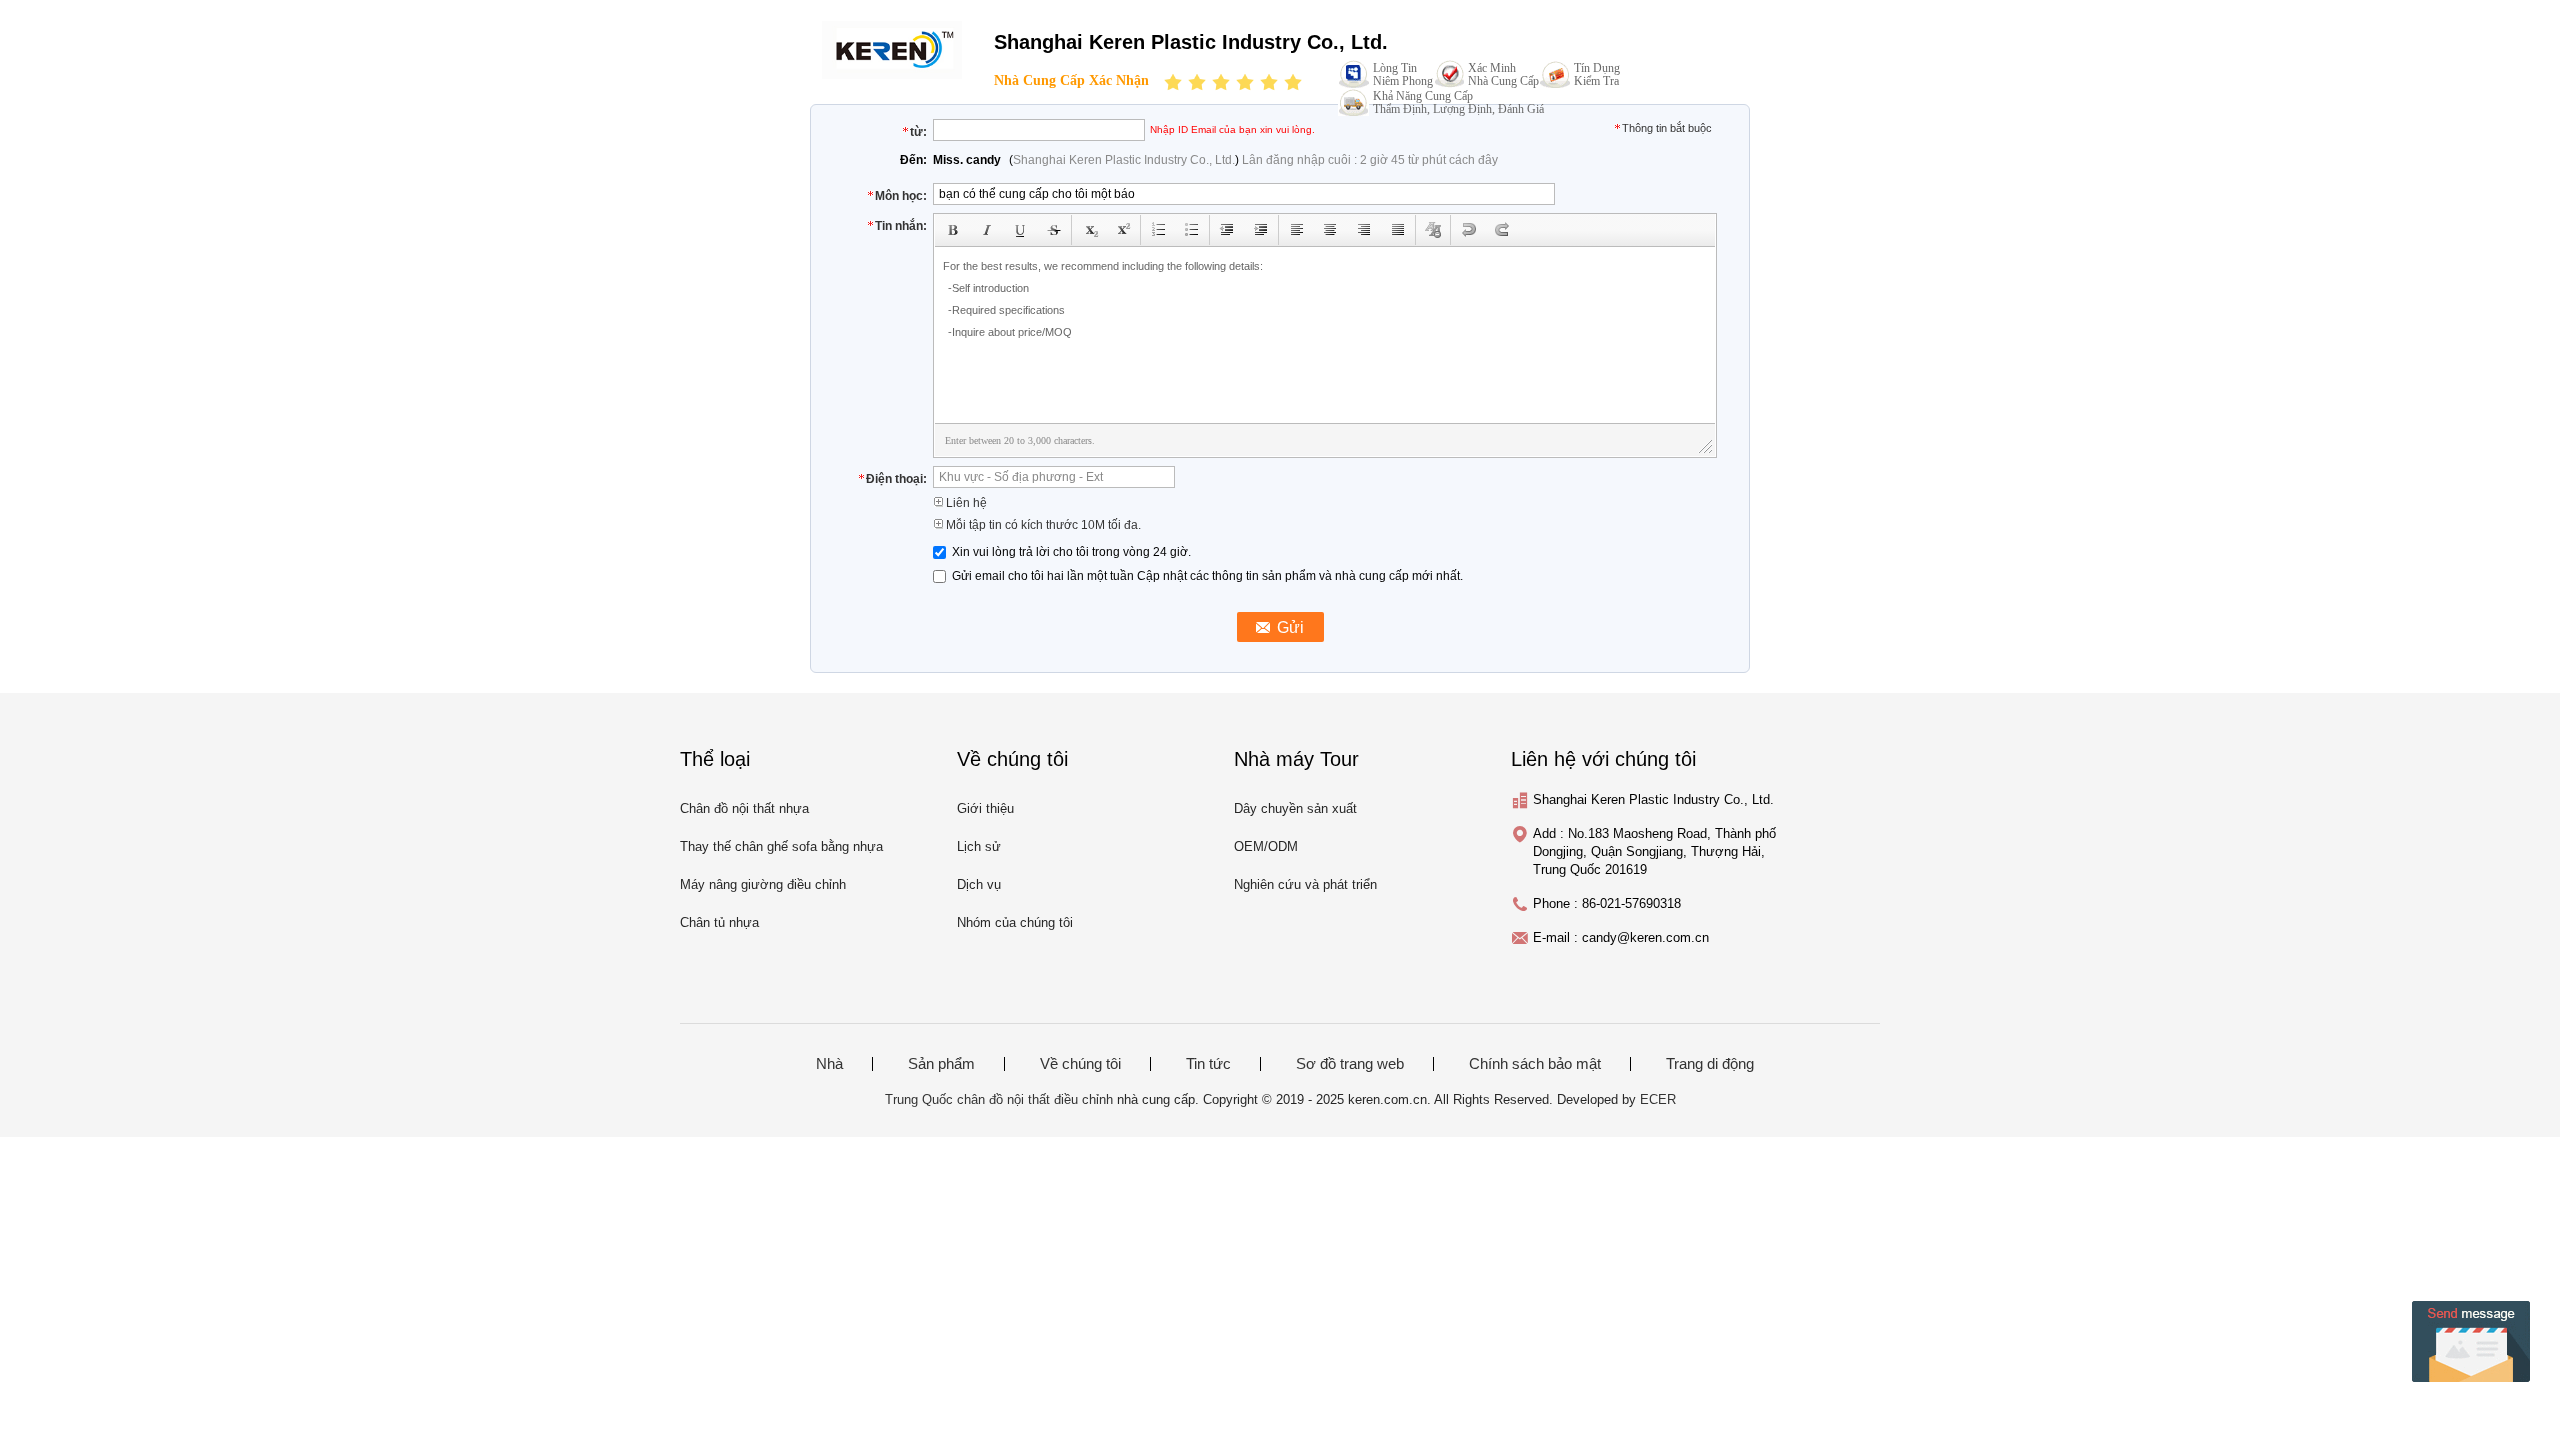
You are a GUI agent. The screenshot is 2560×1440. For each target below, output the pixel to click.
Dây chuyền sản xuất (1295, 808)
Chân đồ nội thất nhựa (744, 808)
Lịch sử (979, 846)
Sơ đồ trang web (1350, 1064)
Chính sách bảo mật (1535, 1064)
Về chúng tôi (1080, 1064)
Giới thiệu (985, 808)
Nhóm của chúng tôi (1015, 922)
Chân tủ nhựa (719, 922)
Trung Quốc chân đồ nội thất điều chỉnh (999, 1099)
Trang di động (1710, 1064)
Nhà (829, 1064)
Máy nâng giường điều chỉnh (763, 884)
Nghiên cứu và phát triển (1305, 884)
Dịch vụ (979, 884)
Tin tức (1208, 1064)
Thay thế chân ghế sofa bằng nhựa (781, 846)
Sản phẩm (941, 1064)
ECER (1658, 1099)
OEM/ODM (1266, 846)
